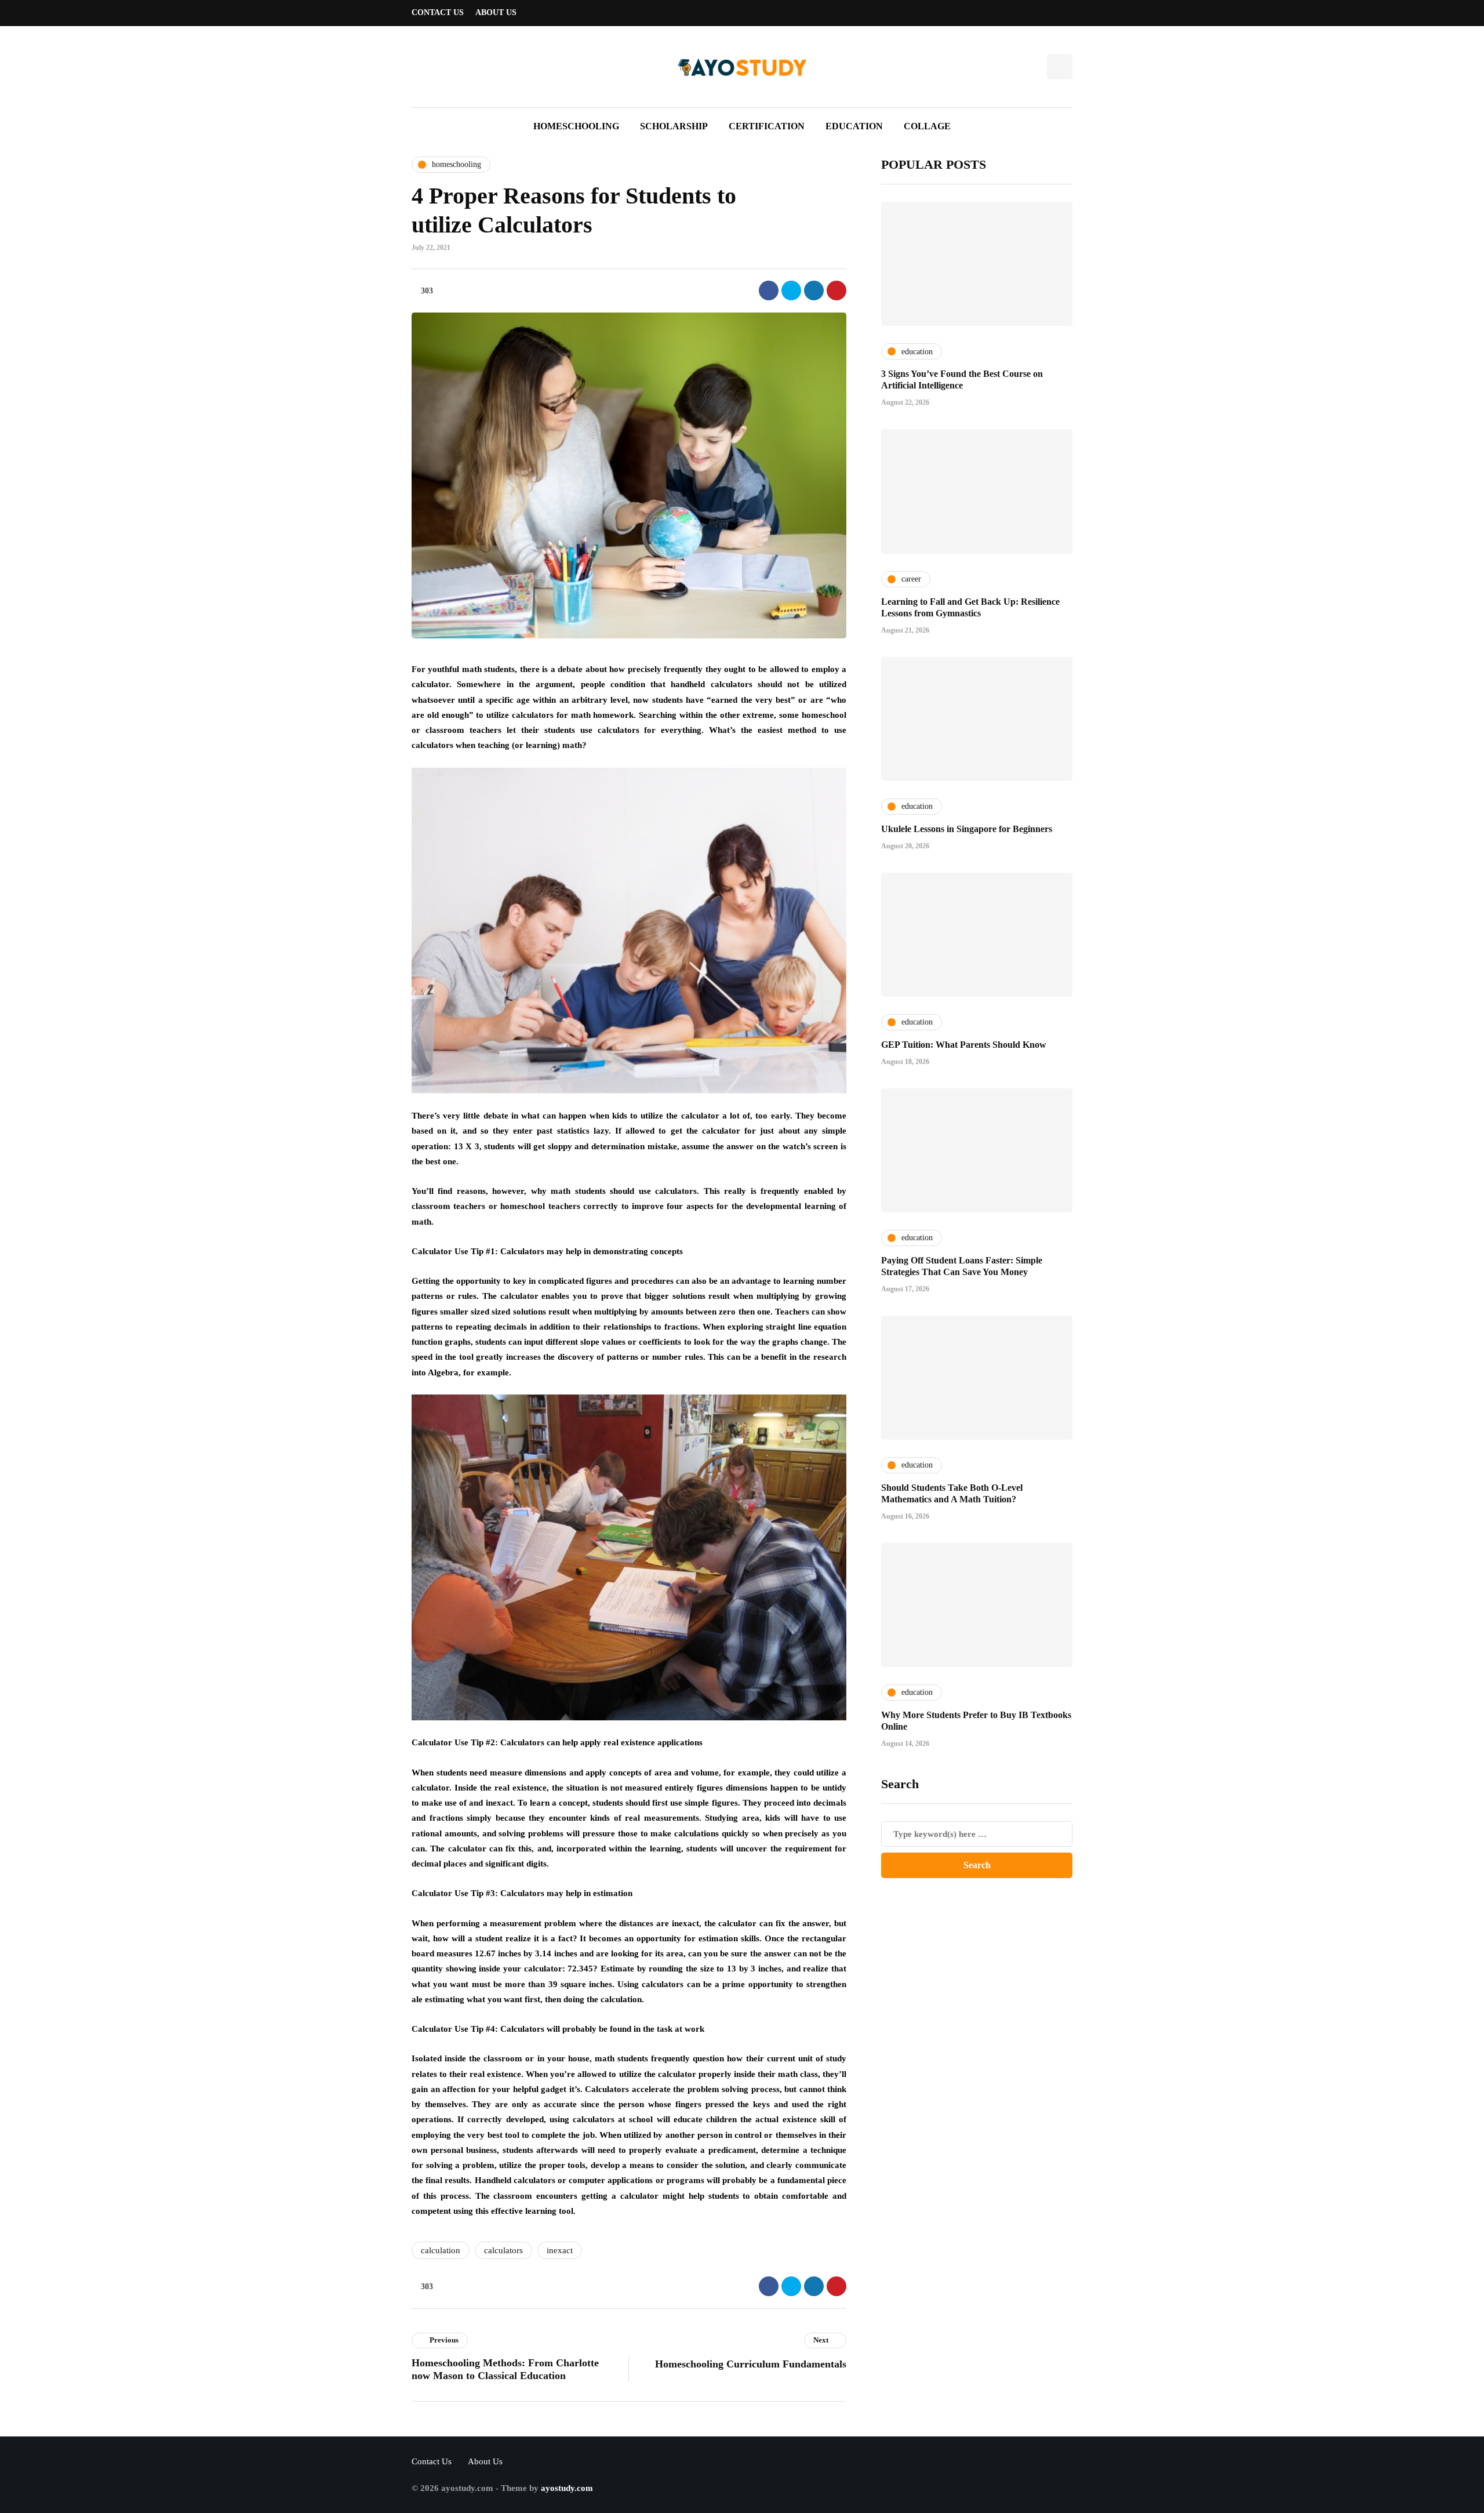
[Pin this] (836, 290)
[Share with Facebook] (769, 290)
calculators (503, 2250)
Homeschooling (576, 126)
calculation (441, 2250)
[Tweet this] (791, 290)
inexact (560, 2250)
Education (854, 126)
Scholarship (674, 126)
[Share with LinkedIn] (814, 290)
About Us (496, 12)
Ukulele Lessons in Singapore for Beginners (967, 828)
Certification (767, 126)
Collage (927, 126)
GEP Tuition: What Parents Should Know (964, 1044)
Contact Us (438, 12)
